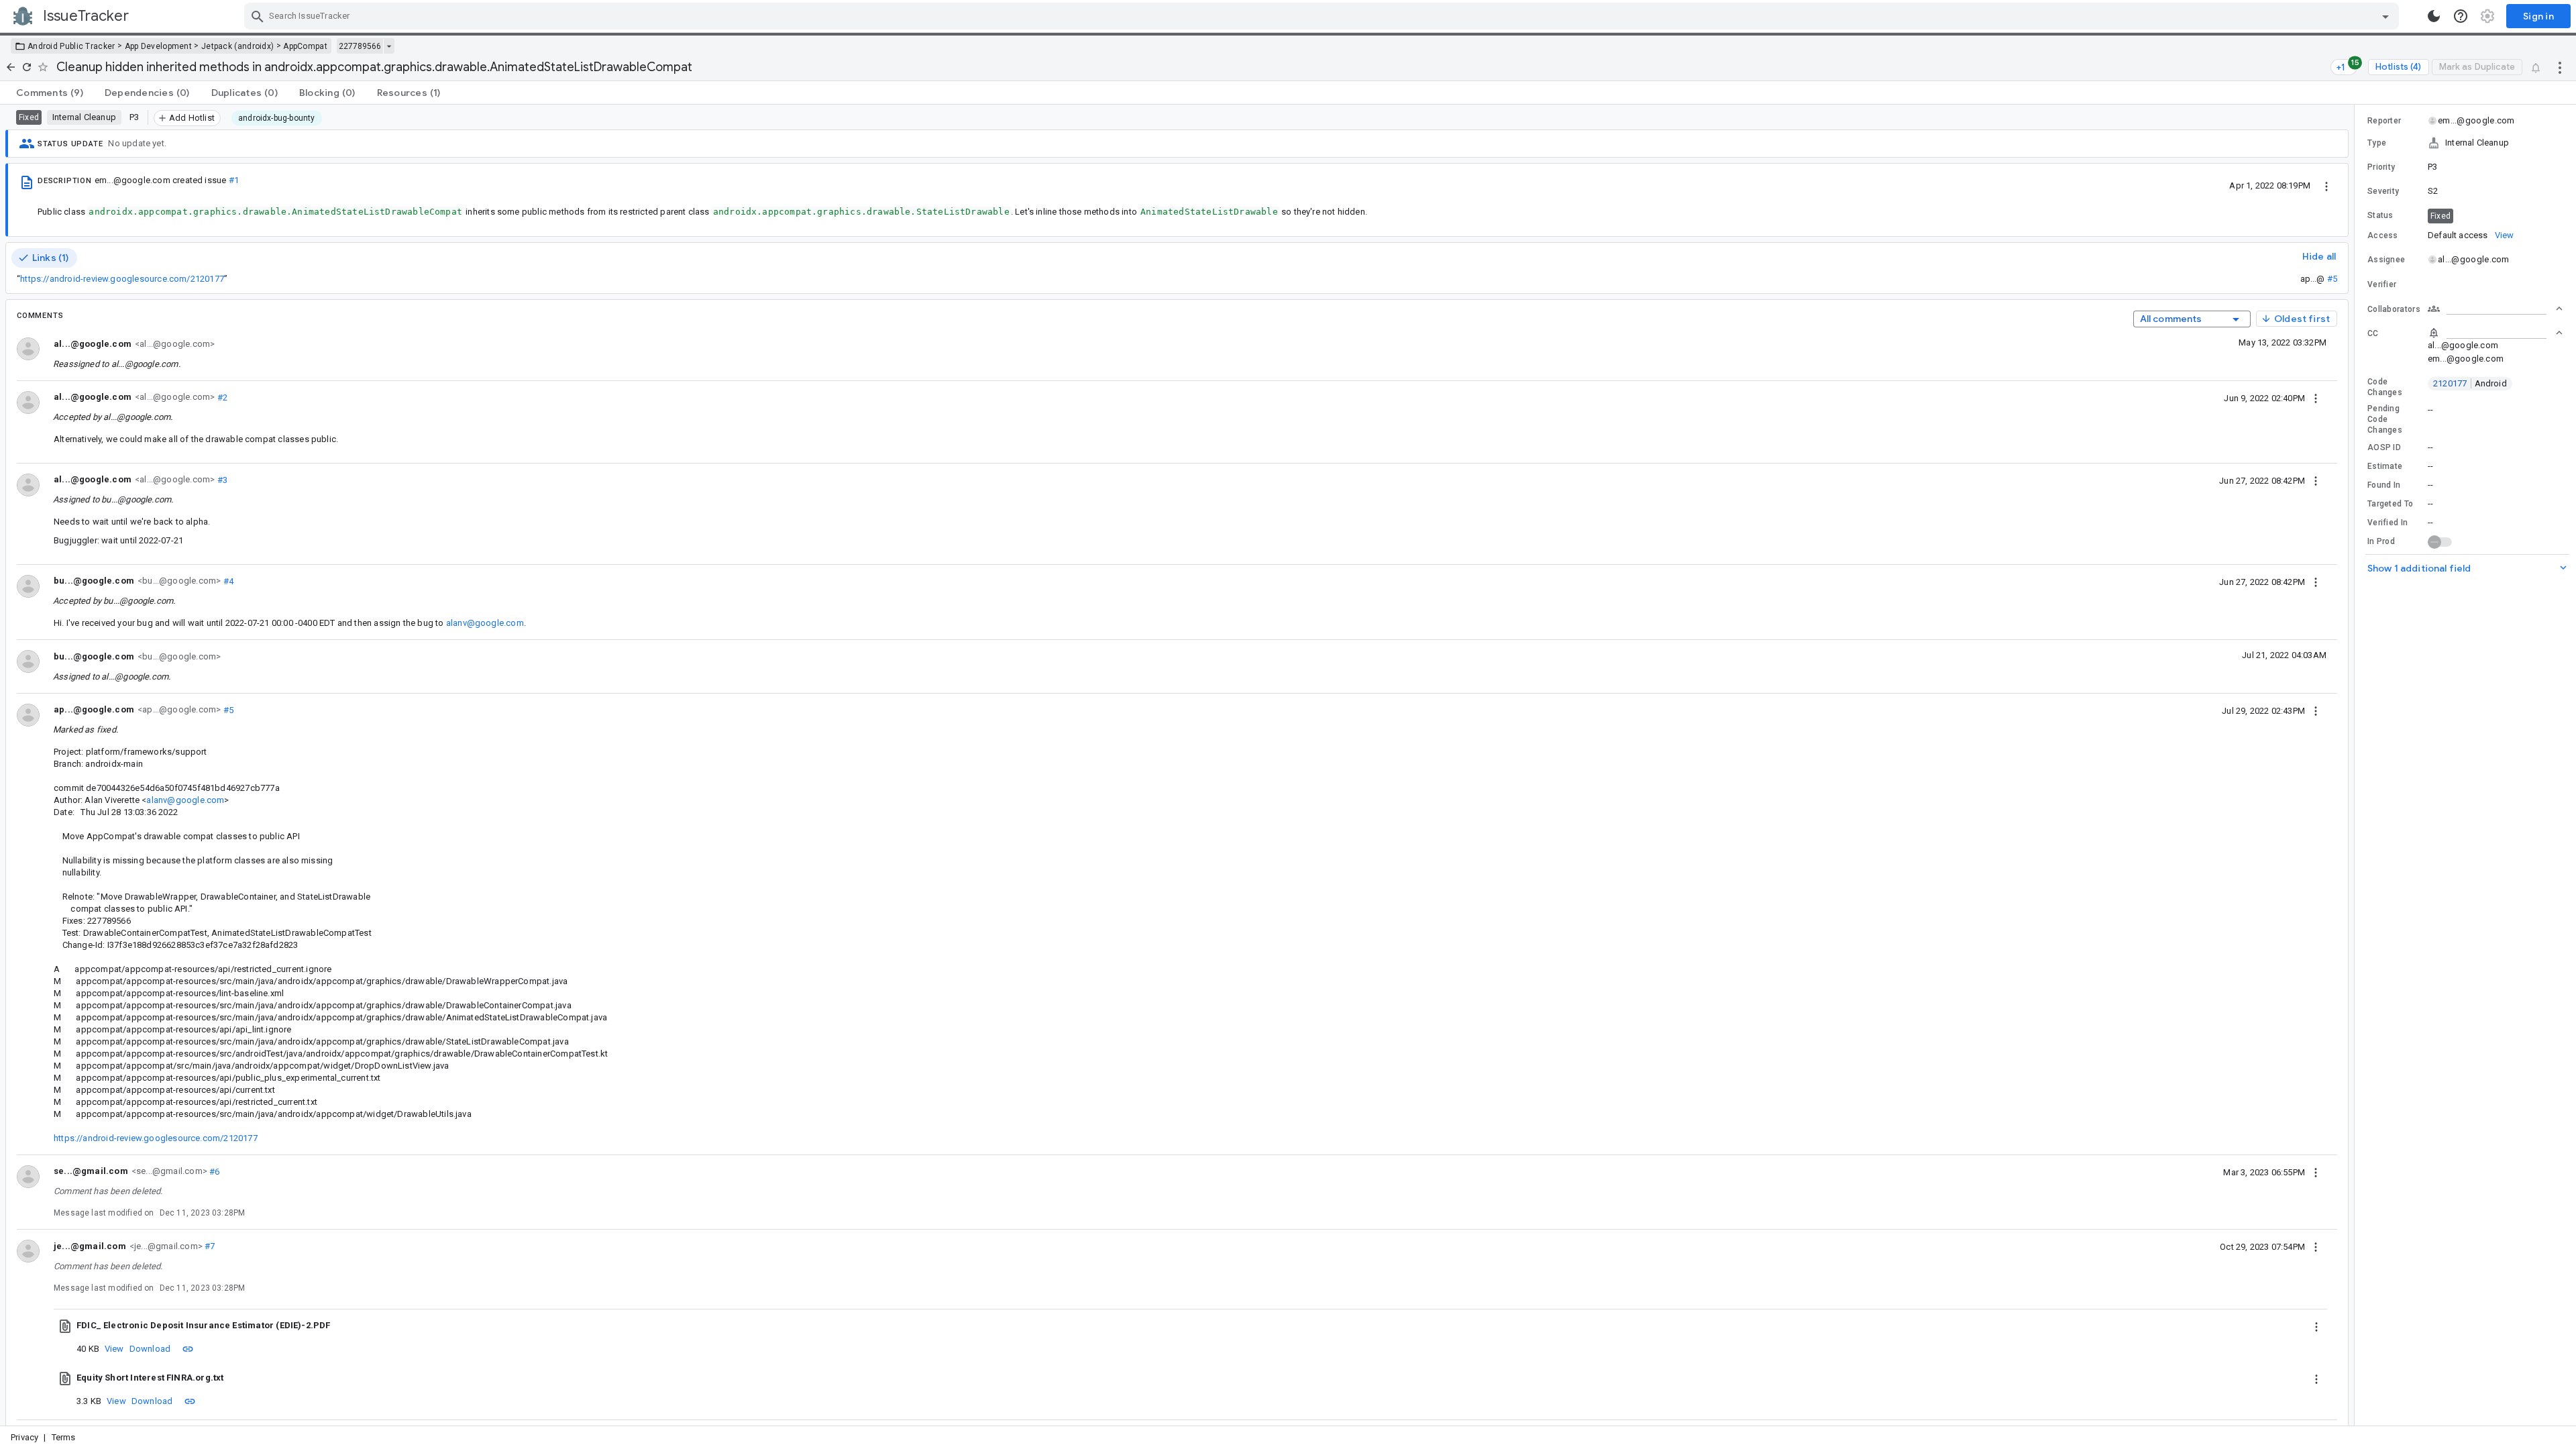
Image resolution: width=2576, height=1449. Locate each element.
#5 (2332, 279)
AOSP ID (2384, 447)
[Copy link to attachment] (188, 1348)
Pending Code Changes (2385, 419)
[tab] (50, 93)
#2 (221, 397)
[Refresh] (27, 67)
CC (2373, 333)
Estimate (2385, 466)
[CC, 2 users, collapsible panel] (2495, 333)
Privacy (24, 1437)
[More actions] (2560, 67)
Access (2383, 235)
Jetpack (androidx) (237, 46)
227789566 (360, 46)
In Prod (2381, 541)
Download (150, 1349)
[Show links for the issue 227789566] (389, 46)
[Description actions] (2326, 185)
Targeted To (2390, 504)
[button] (2465, 143)
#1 (234, 180)
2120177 (2470, 383)
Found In (2384, 485)
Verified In (2387, 523)
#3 (221, 479)
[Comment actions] (2316, 398)
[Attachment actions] (2316, 1326)
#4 (227, 581)
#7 (209, 1246)
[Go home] (11, 67)
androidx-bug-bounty (277, 118)
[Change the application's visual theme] (2434, 16)
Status (2380, 215)
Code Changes (2385, 387)
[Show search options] (2385, 16)
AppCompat (305, 46)
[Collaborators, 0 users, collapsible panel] (2495, 309)
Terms (64, 1437)
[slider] (2357, 765)
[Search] (258, 16)
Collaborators (2394, 309)
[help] (2461, 16)
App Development (159, 46)
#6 (214, 1171)
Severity (2383, 191)
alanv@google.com (485, 623)
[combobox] (1323, 16)
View (114, 1349)
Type (2377, 143)
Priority (2381, 167)
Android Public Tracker (71, 46)
